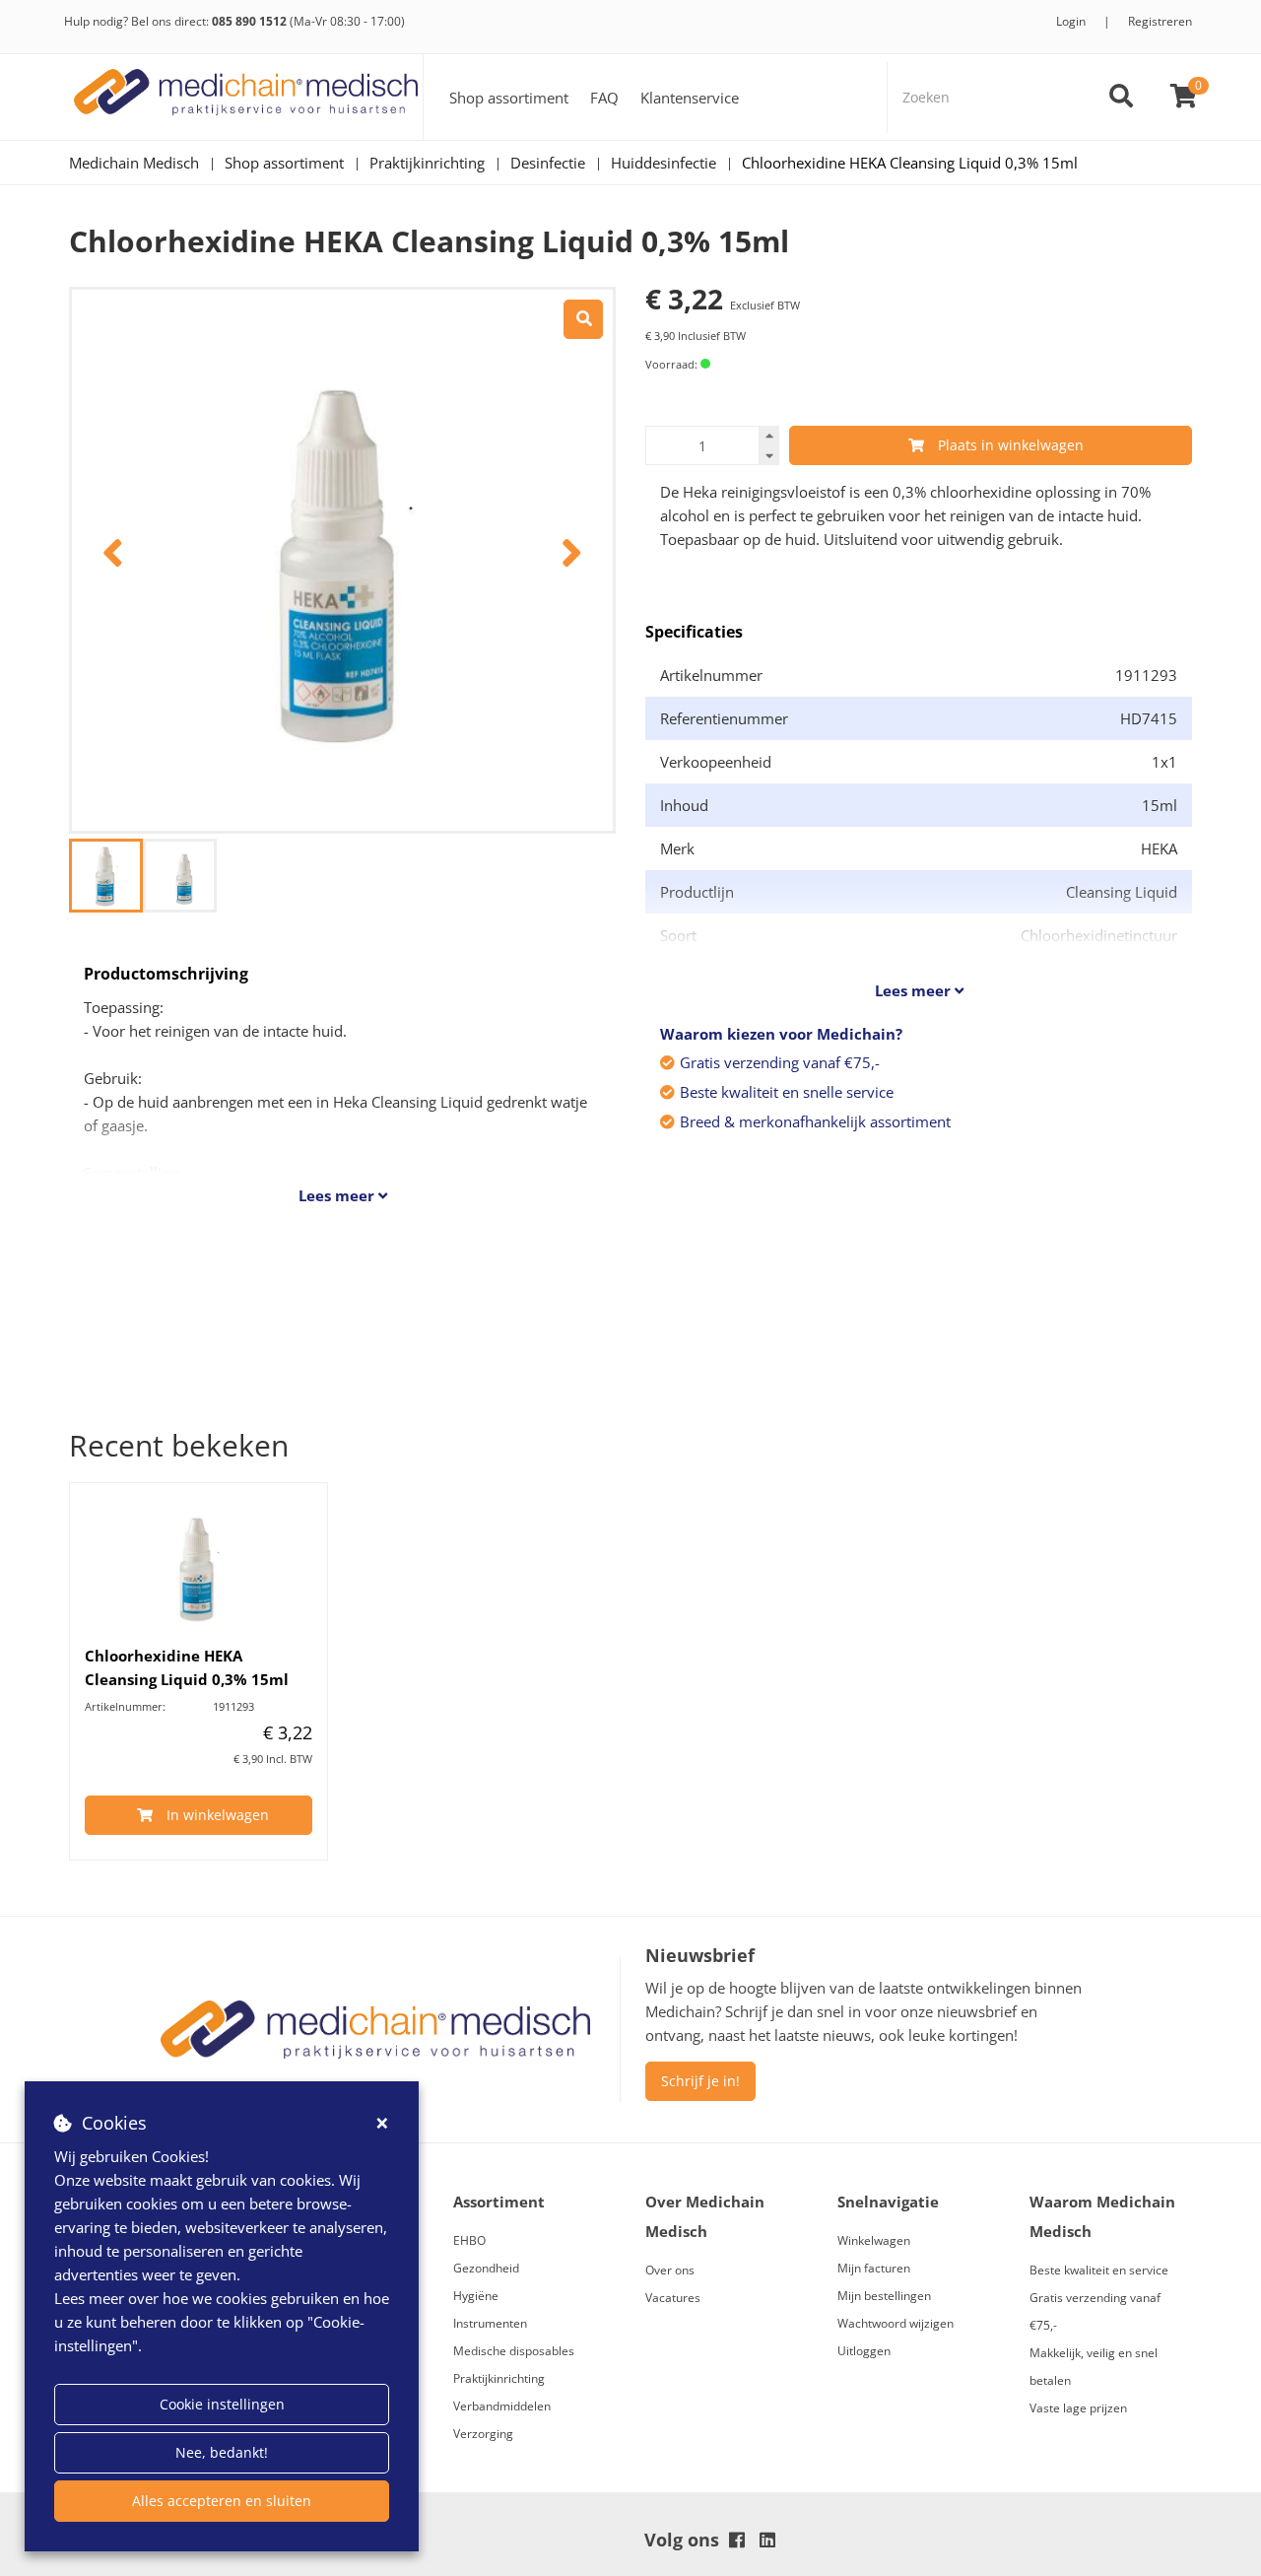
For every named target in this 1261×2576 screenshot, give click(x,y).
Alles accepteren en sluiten (222, 2501)
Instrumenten (490, 2323)
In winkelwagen (218, 1815)
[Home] (246, 97)
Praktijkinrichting (499, 2378)
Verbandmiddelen (502, 2406)
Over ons (670, 2270)
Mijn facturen (874, 2268)
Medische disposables (514, 2351)
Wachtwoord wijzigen (896, 2323)
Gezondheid (486, 2268)
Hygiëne (476, 2296)
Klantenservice (690, 98)
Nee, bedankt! (222, 2452)
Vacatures (673, 2298)
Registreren (1160, 21)
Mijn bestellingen (884, 2296)
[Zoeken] (1121, 98)
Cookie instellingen (222, 2404)
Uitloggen (864, 2351)
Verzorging (483, 2434)
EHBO (469, 2240)
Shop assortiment (509, 98)
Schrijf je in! (700, 2081)
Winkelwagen (874, 2240)
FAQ (604, 98)
